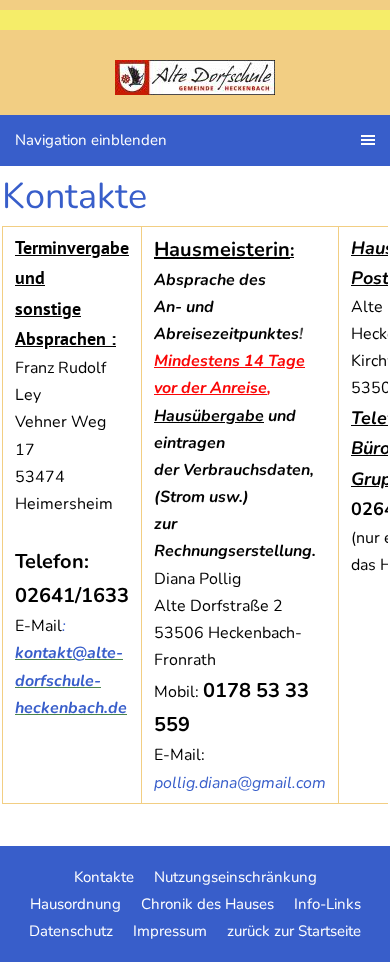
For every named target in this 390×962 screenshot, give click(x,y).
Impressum (170, 931)
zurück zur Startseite (294, 931)
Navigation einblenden (91, 140)
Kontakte (104, 877)
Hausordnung (75, 904)
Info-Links (327, 904)
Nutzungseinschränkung (235, 877)
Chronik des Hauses (207, 904)
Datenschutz (71, 931)
